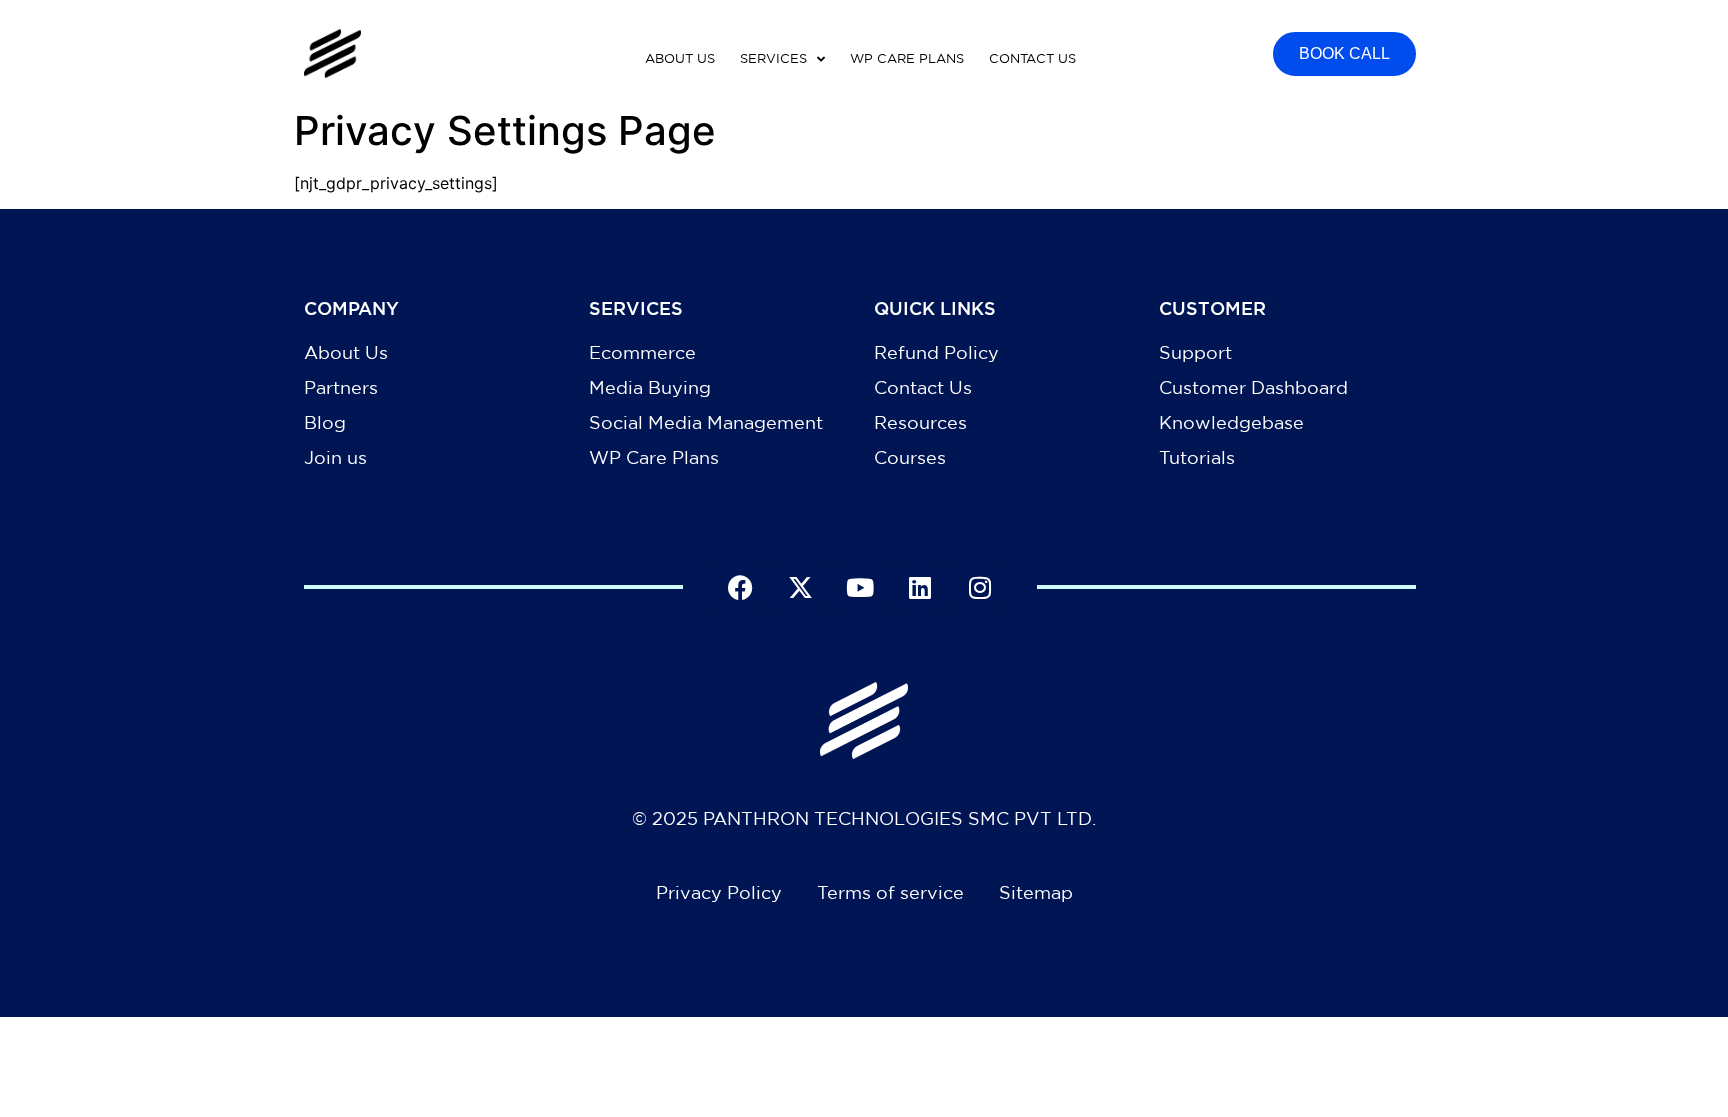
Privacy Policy (719, 892)
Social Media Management (706, 422)
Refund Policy (936, 352)
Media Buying (650, 387)
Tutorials (1197, 457)
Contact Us (923, 387)
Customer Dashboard (1253, 387)
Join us (335, 457)
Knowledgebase (1231, 422)
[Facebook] (740, 587)
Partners (341, 387)
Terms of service (890, 892)
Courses (910, 457)
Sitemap (1036, 892)
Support (1195, 352)
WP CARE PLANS (907, 58)
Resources (920, 422)
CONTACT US (1032, 58)
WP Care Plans (654, 457)
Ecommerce (642, 352)
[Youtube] (860, 587)
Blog (325, 422)
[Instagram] (980, 587)
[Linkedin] (920, 587)
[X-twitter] (800, 587)
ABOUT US (680, 58)
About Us (346, 352)
